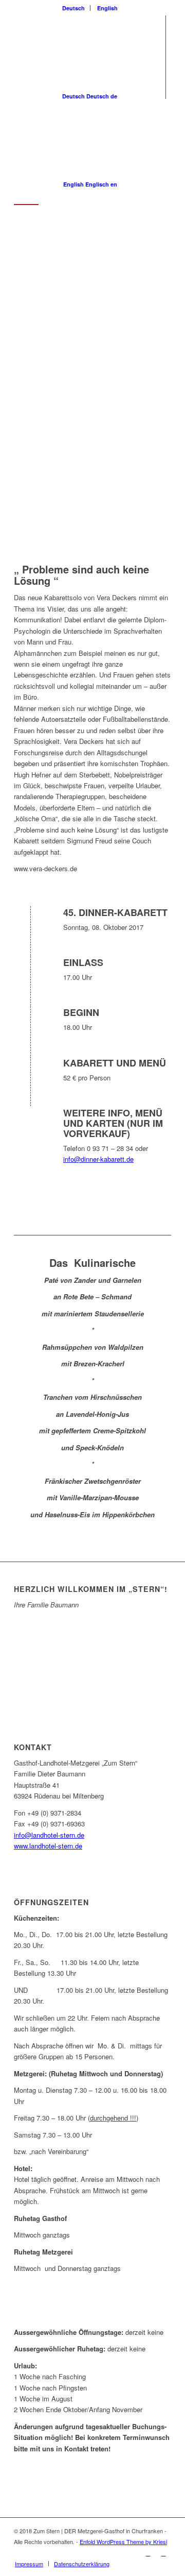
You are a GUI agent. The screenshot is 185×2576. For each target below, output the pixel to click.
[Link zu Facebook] (148, 2553)
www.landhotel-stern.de (48, 1846)
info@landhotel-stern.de (49, 1835)
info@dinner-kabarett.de (98, 1159)
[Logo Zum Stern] (77, 226)
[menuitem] (74, 8)
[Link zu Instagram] (163, 2553)
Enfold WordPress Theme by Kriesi (123, 2541)
